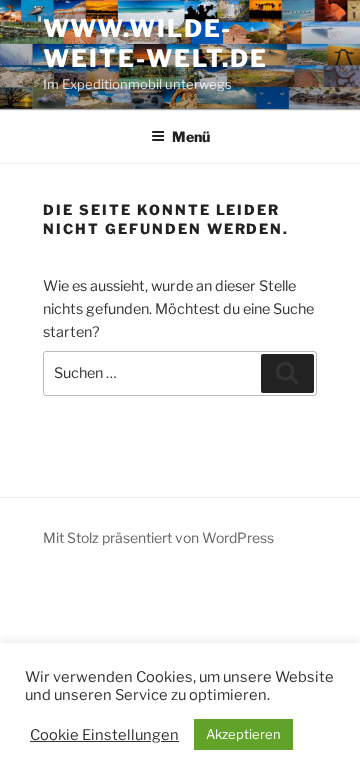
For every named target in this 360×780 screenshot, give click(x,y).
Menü (191, 136)
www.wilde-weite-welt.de (155, 43)
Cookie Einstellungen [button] (104, 735)
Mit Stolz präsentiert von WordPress (158, 537)
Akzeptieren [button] (243, 734)
